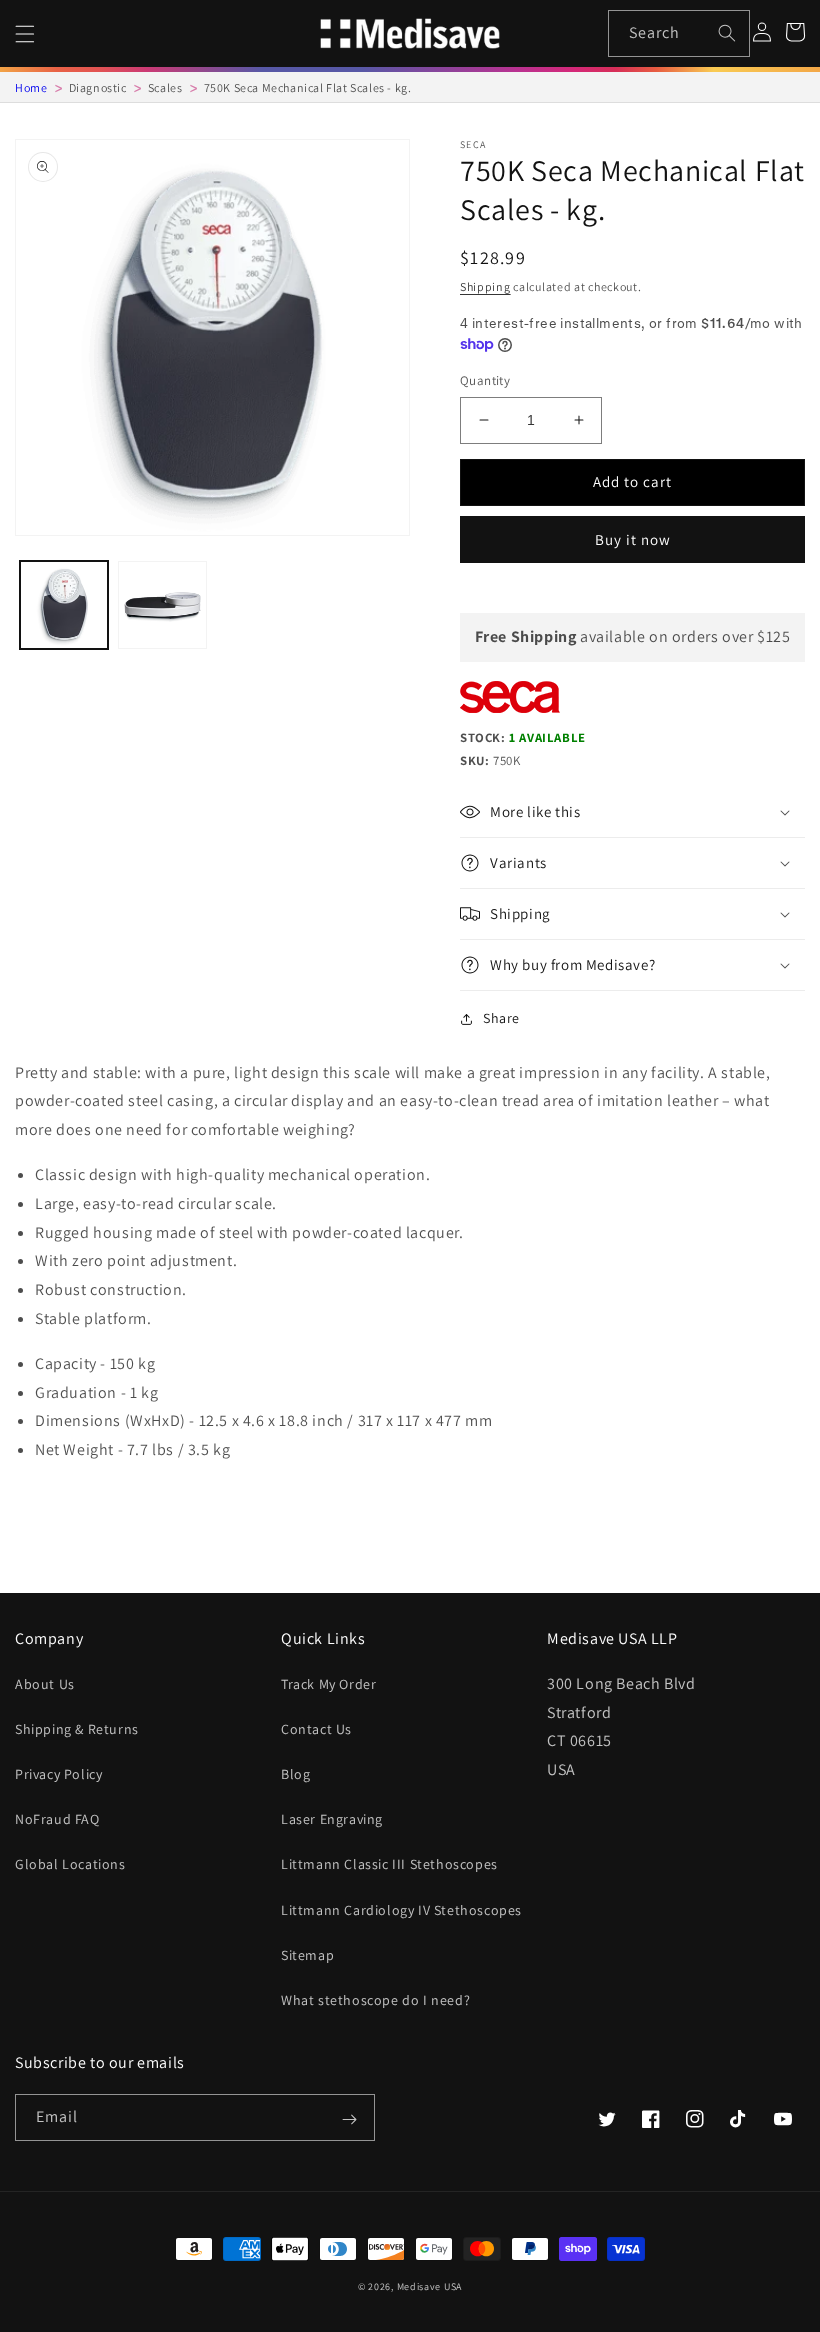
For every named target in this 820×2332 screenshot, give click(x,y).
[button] (25, 34)
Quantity (485, 380)
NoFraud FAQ (57, 1819)
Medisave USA (429, 2286)
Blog (295, 1774)
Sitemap (307, 1955)
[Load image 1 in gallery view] (64, 605)
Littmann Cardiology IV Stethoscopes (401, 1910)
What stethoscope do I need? (375, 2000)
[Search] (727, 33)
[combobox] (679, 33)
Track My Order (328, 1684)
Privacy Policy (58, 1774)
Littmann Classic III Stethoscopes (389, 1864)
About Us (45, 1684)
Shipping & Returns (77, 1729)
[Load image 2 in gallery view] (162, 605)
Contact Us (316, 1729)
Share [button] (501, 1018)
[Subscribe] (349, 2119)
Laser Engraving (332, 1819)
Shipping (485, 286)
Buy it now (633, 539)
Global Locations (70, 1864)
